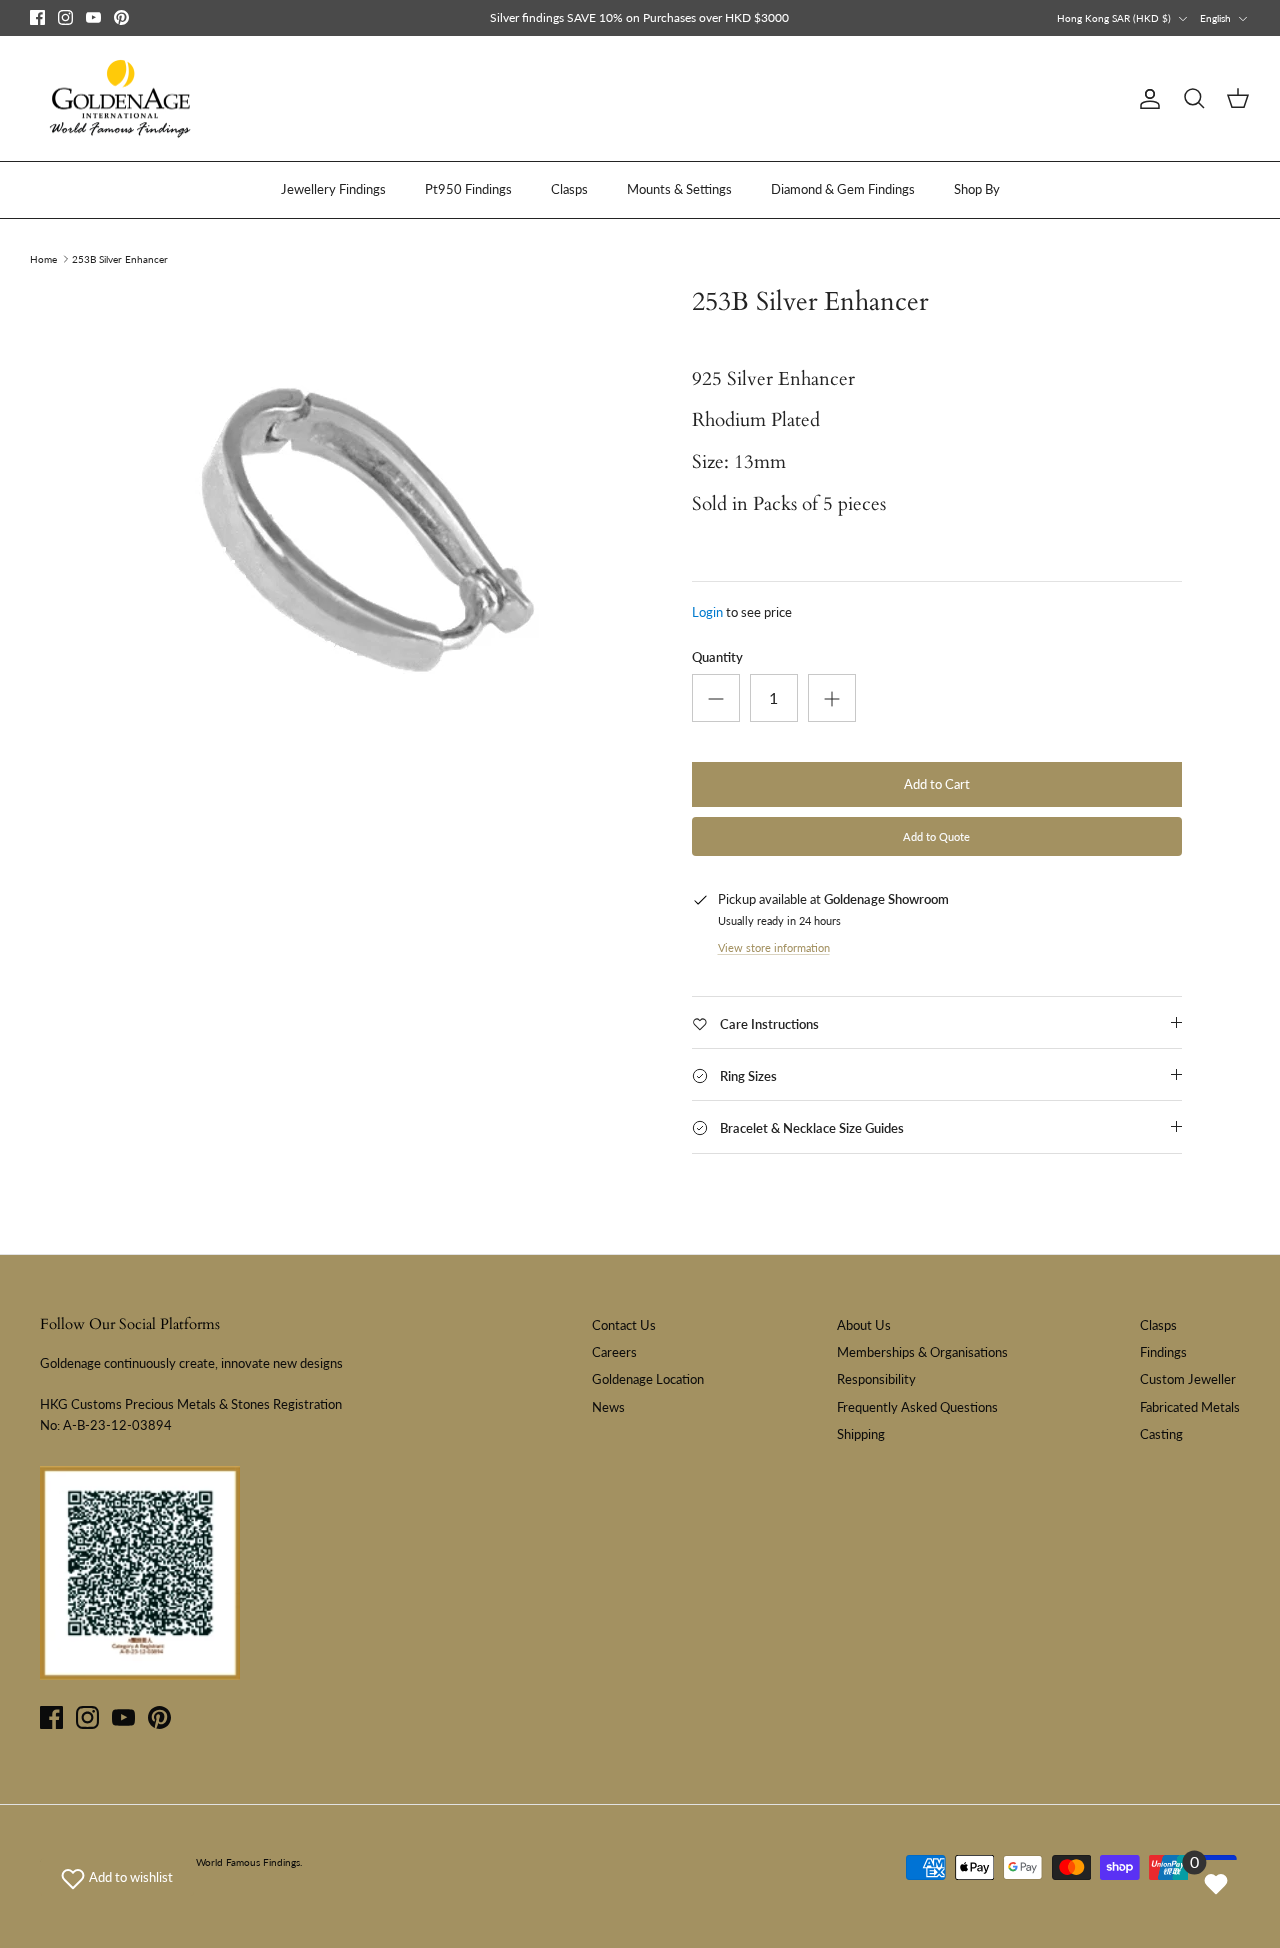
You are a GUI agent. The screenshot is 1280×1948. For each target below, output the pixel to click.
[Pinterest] (121, 17)
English (1215, 18)
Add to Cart (937, 784)
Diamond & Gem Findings (843, 189)
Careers (614, 1352)
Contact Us (624, 1325)
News (608, 1407)
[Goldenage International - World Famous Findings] (120, 99)
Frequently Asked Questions (917, 1407)
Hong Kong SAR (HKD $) (1114, 18)
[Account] (1146, 99)
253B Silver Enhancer (120, 259)
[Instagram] (65, 17)
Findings (1163, 1352)
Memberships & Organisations (922, 1352)
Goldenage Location (648, 1379)
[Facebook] (37, 17)
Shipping (861, 1434)
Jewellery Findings (333, 189)
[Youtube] (93, 17)
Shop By (977, 189)
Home (43, 259)
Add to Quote (936, 836)
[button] (117, 1877)
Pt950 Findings (468, 189)
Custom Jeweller (1188, 1379)
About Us (864, 1325)
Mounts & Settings (679, 189)
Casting (1161, 1434)
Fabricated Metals (1190, 1407)
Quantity (717, 657)
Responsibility (876, 1379)
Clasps (569, 189)
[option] (373, 536)
